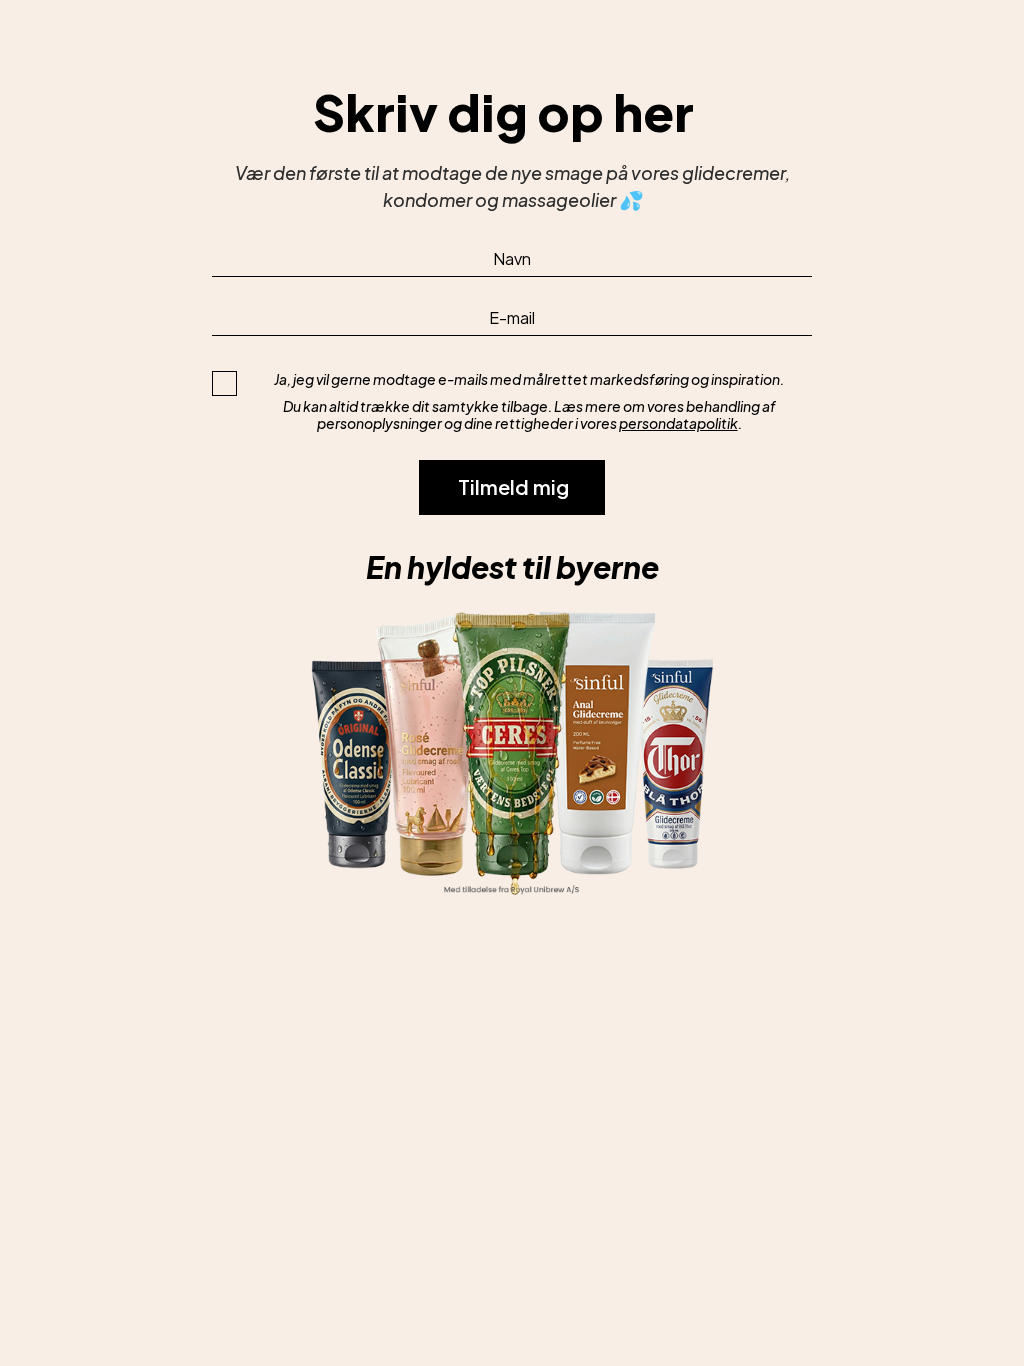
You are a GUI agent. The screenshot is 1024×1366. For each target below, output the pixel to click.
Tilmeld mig (513, 486)
